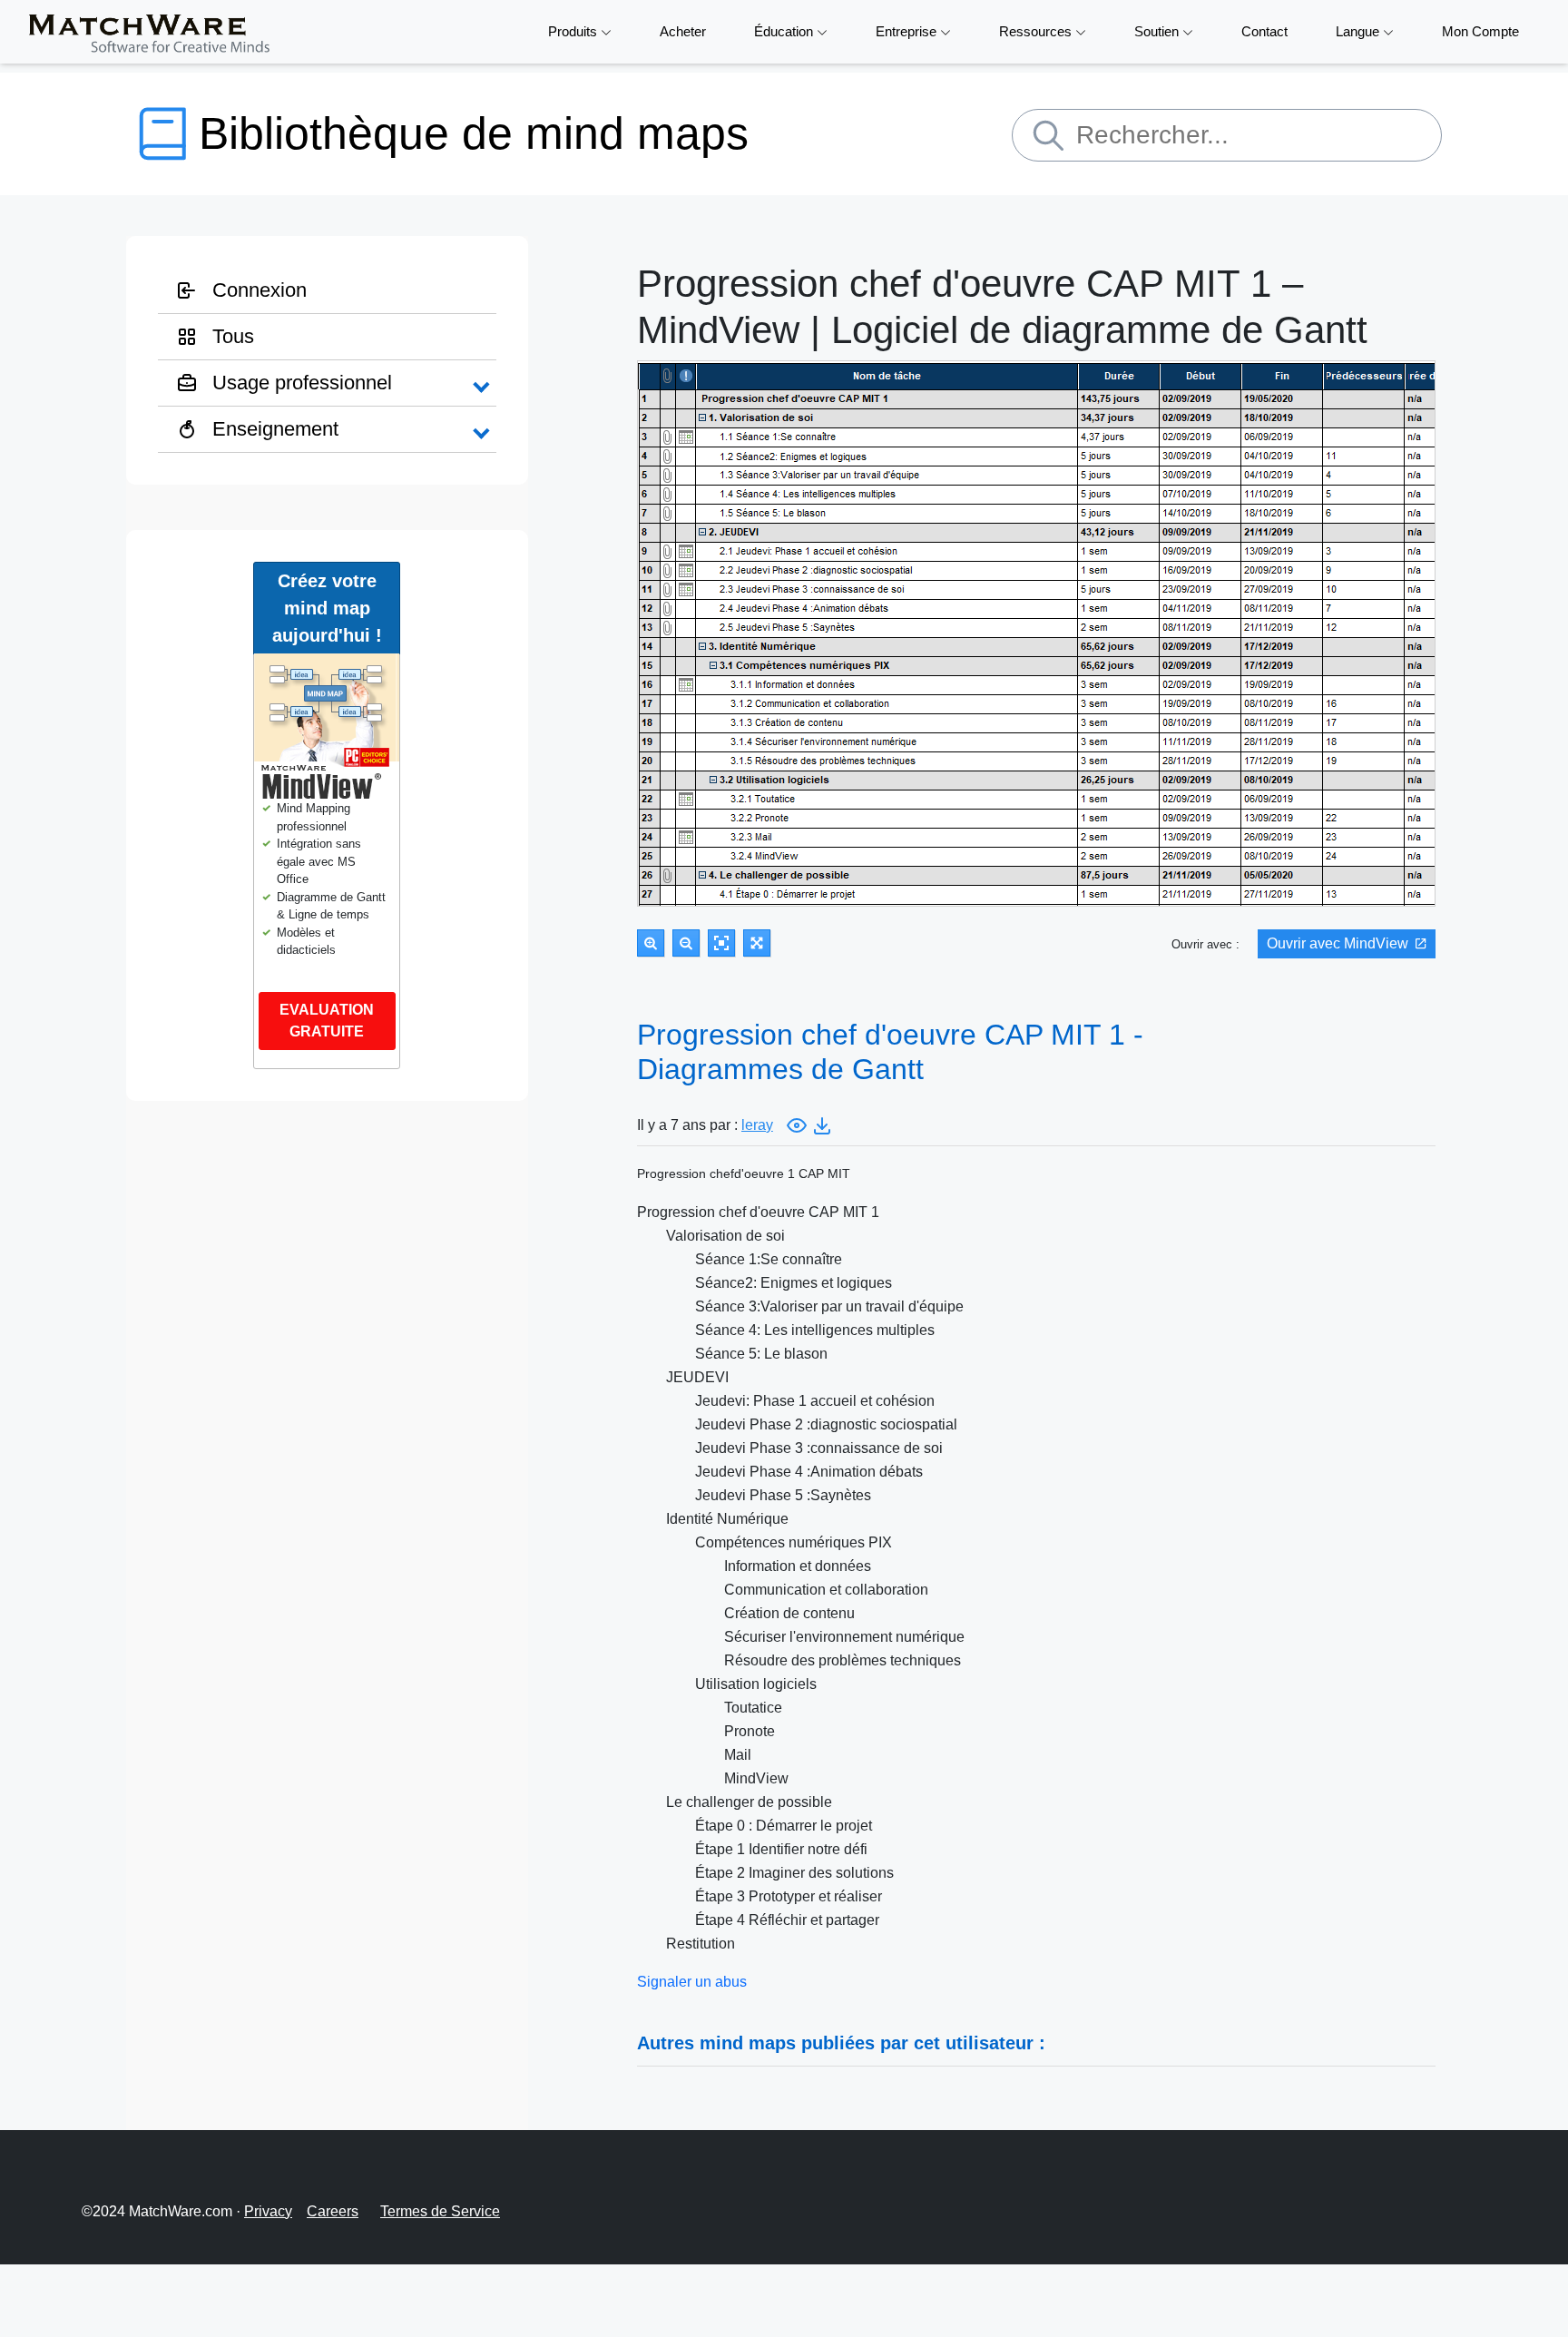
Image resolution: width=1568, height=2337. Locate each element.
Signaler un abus (692, 1982)
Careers (333, 2211)
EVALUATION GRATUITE (327, 1021)
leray (757, 1125)
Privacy (268, 2211)
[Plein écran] (757, 943)
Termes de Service (440, 2211)
